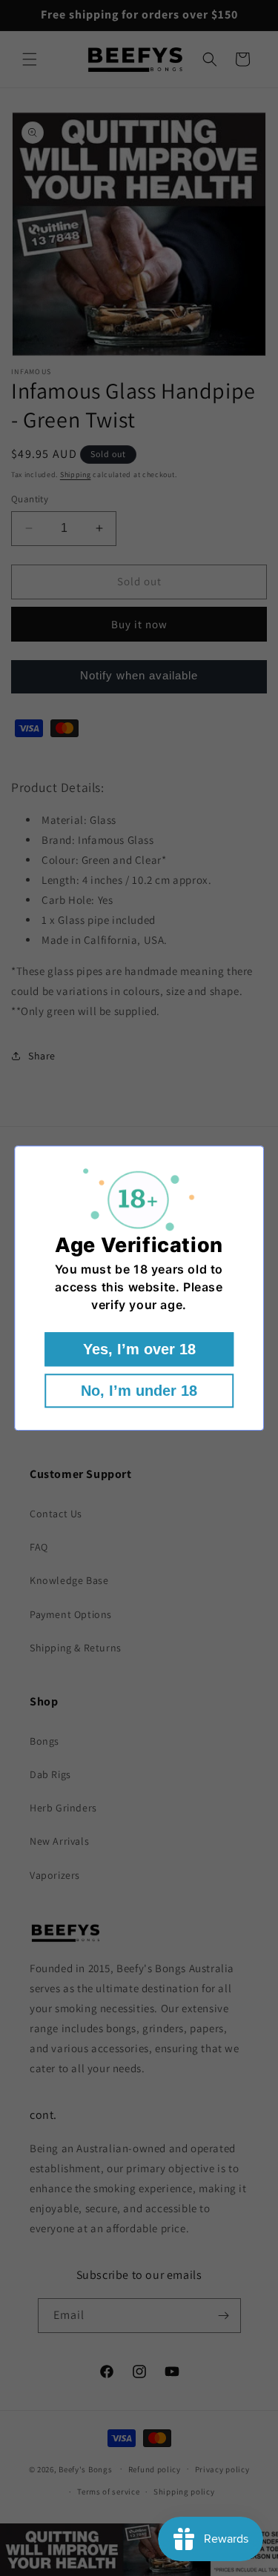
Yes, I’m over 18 (139, 1349)
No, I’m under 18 (139, 1391)
